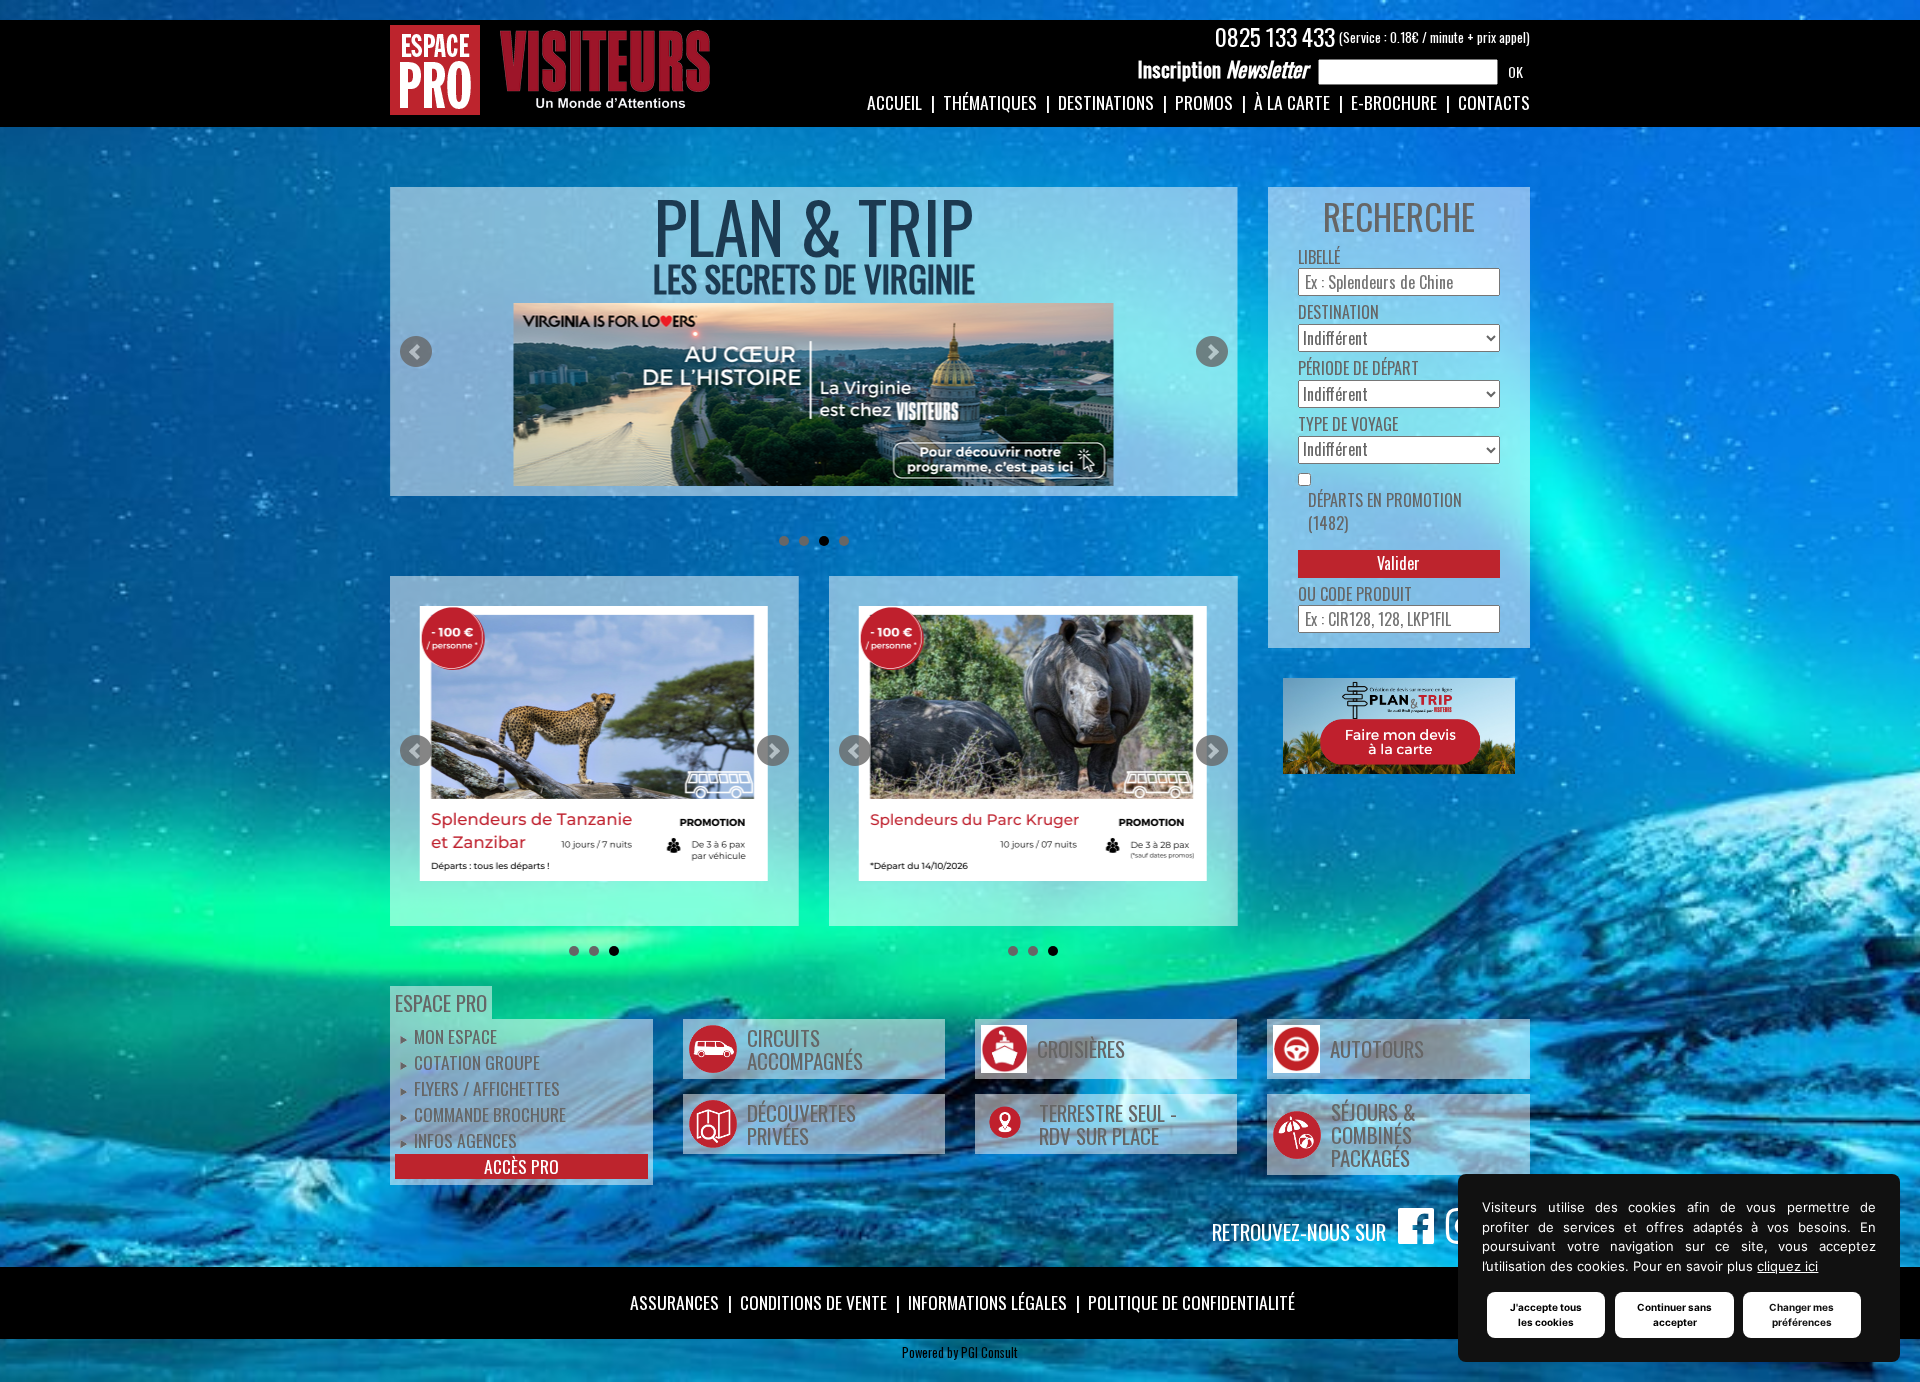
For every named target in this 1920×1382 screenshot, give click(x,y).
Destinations (1106, 102)
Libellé (1319, 257)
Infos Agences (465, 1140)
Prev (416, 352)
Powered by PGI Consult (960, 1352)
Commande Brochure (490, 1114)
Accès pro (521, 1166)
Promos (1204, 102)
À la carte (1292, 102)
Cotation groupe (477, 1062)
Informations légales (987, 1302)
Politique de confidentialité (1191, 1302)
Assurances (674, 1302)
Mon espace (455, 1036)
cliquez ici (1787, 1266)
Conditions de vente (813, 1302)
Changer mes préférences (1801, 1314)
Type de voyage (1348, 424)
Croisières (1081, 1048)
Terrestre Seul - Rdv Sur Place (1108, 1124)
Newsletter (1223, 69)
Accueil (894, 102)
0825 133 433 (1275, 37)
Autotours (1377, 1048)
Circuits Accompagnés (805, 1049)
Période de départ (1358, 368)
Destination (1338, 312)
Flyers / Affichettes (487, 1088)
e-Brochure (1394, 102)
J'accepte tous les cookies (1546, 1314)
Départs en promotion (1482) (1385, 512)
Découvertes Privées (801, 1124)
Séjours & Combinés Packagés (1373, 1134)
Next (1212, 352)
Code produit (1366, 594)
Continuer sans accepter (1674, 1314)
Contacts (1494, 102)
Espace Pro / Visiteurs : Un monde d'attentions (550, 70)
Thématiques (990, 102)
